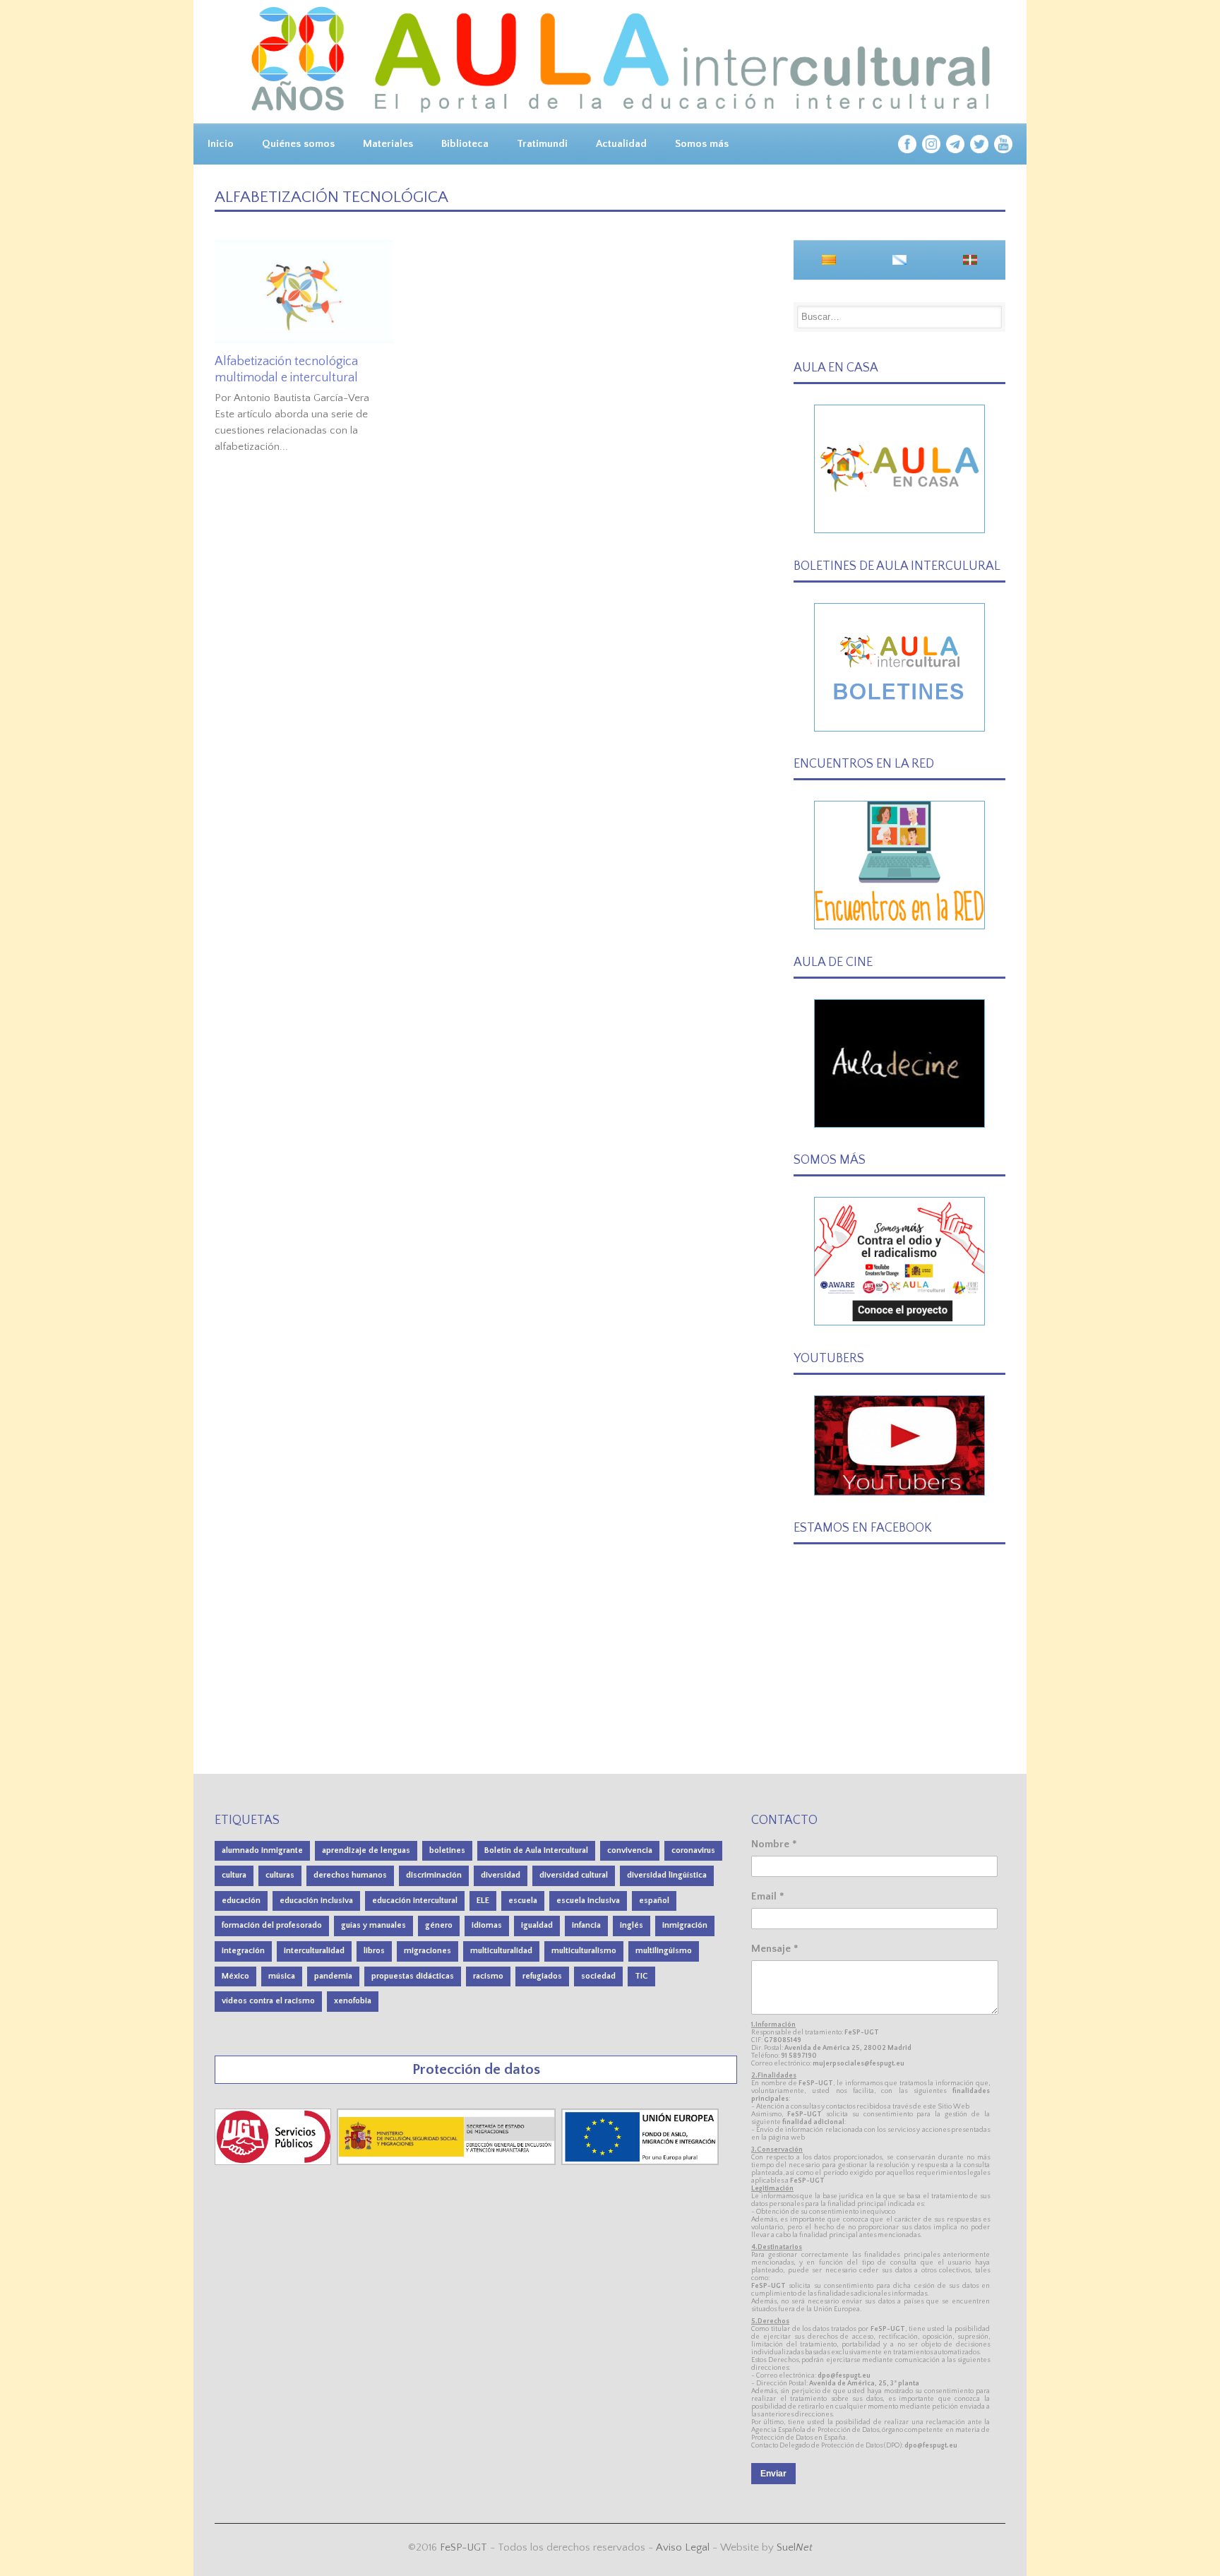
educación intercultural (415, 1901)
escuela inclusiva (588, 1901)
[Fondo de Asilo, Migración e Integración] (640, 2162)
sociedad (598, 1976)
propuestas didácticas (413, 1976)
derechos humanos (350, 1875)
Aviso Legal (683, 2547)
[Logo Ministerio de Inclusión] (448, 2162)
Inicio (221, 144)
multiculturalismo (584, 1951)
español (654, 1901)
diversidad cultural (574, 1875)
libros (374, 1951)
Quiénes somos (298, 144)
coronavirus (693, 1850)
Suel (795, 2547)
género (439, 1925)
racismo (488, 1976)
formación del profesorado (272, 1925)
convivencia (630, 1850)
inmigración (685, 1925)
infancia (586, 1925)
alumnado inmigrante (262, 1850)
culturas (280, 1875)
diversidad (501, 1875)
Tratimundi (542, 144)
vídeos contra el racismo (268, 2001)
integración (243, 1951)
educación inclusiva (316, 1901)
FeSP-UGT (464, 2547)
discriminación (434, 1875)
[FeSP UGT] (274, 2162)
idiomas (487, 1925)
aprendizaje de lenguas (366, 1850)
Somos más (702, 144)
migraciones (427, 1951)
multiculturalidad (501, 1951)
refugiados (542, 1976)
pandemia (333, 1976)
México (235, 1976)
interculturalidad (314, 1951)
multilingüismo (664, 1951)
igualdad (537, 1925)
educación (241, 1901)
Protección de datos (476, 2069)
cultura (234, 1875)
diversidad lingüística (667, 1875)
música (282, 1976)
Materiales (388, 144)
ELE (483, 1901)
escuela (523, 1901)
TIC (641, 1976)
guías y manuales (373, 1925)
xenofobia (353, 2001)
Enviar (773, 2474)
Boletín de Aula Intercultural (536, 1850)
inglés (632, 1925)
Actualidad (621, 144)
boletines (447, 1850)
